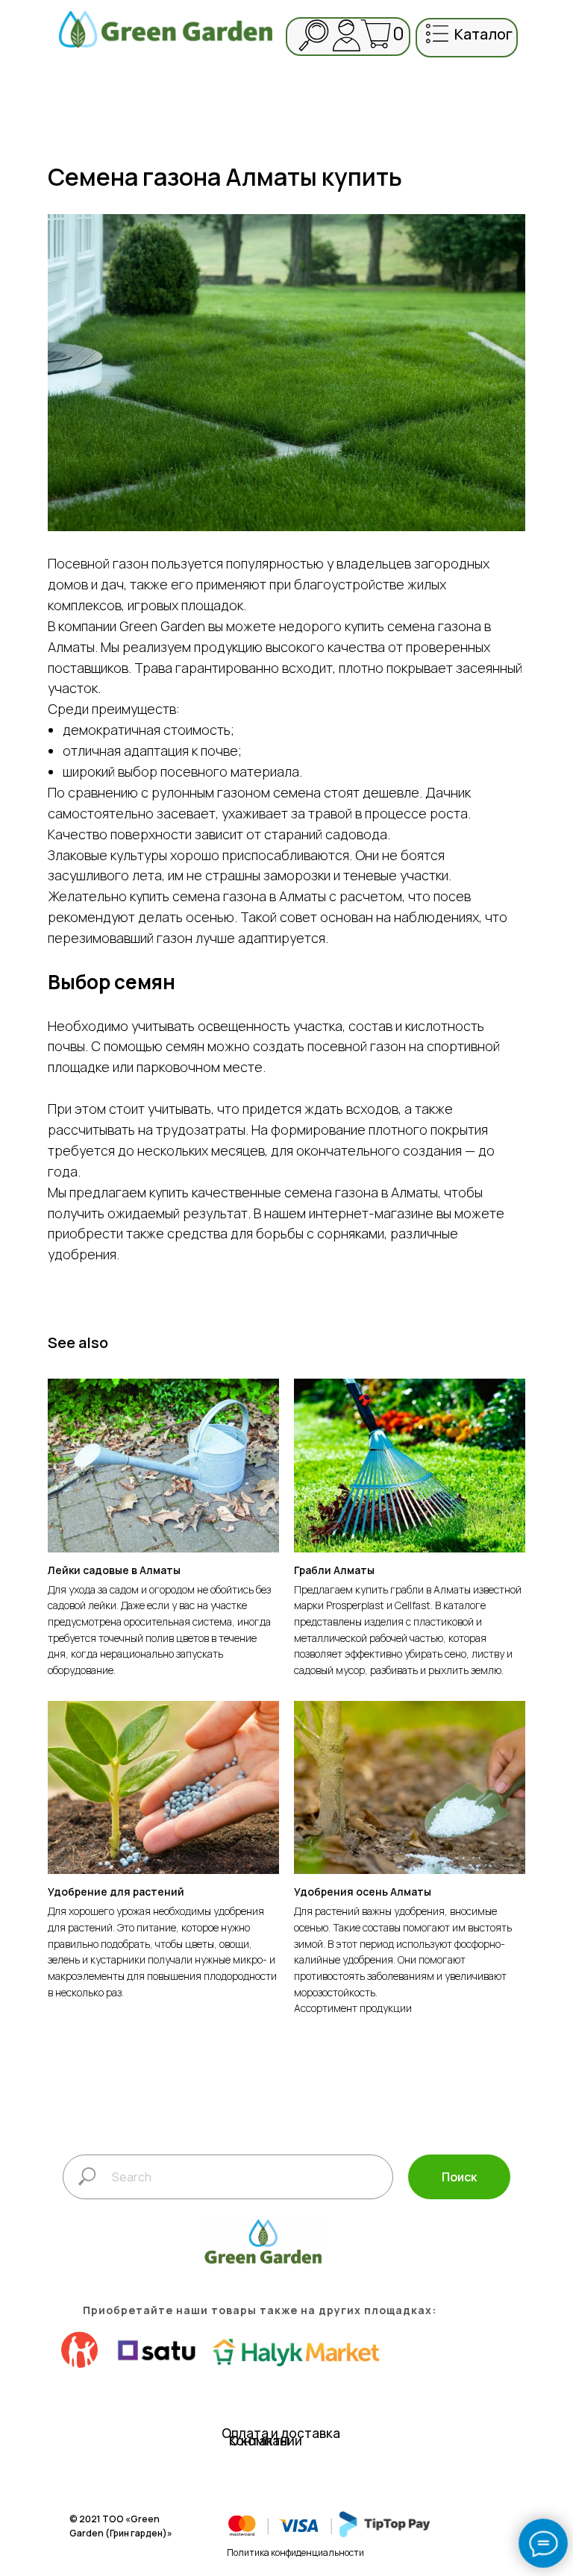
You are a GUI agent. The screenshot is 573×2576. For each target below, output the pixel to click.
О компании (266, 2441)
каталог (483, 34)
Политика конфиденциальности (295, 2553)
